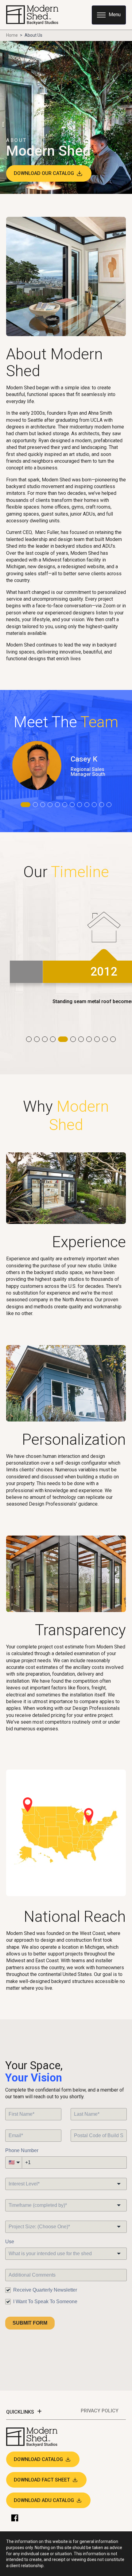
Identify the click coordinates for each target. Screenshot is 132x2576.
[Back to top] (123, 2567)
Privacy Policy (100, 2411)
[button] (25, 805)
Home (12, 35)
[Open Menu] (109, 15)
